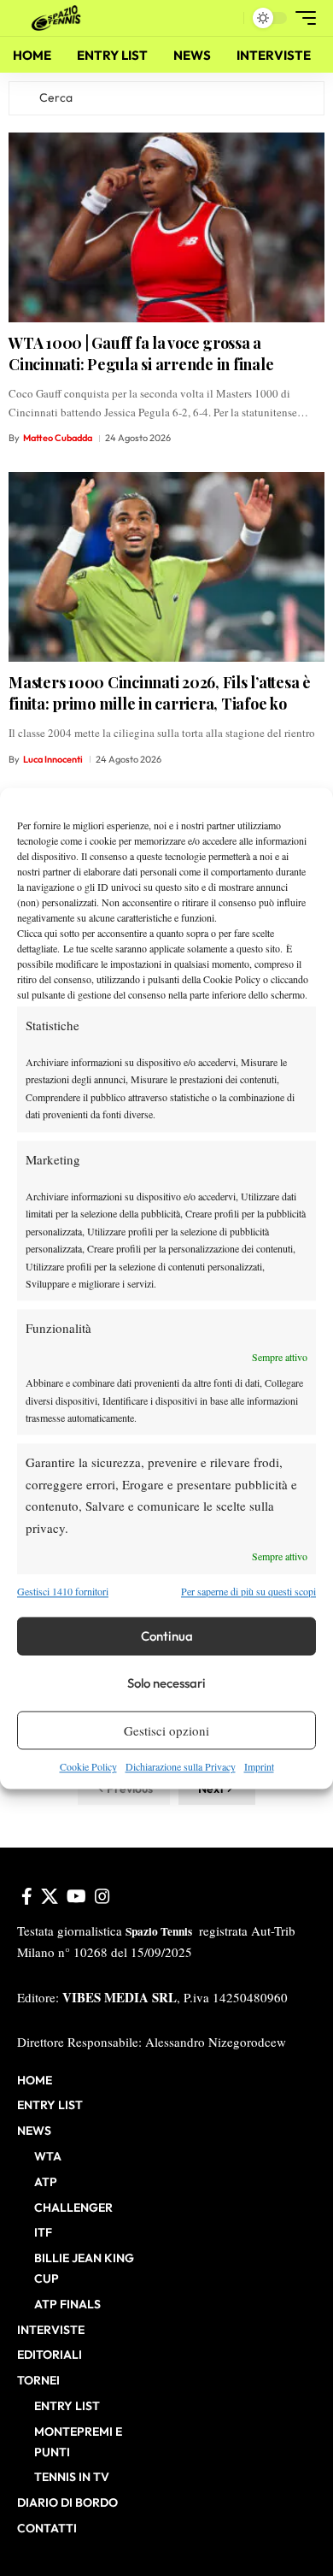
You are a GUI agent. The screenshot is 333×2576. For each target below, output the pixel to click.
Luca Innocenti (53, 759)
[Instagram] (102, 1896)
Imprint (259, 1767)
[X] (50, 1896)
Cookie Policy (88, 1767)
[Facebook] (27, 1896)
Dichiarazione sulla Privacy (181, 1767)
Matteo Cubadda (58, 438)
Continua (167, 1636)
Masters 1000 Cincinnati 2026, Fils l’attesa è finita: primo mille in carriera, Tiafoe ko (160, 693)
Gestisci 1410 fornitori (63, 1591)
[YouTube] (76, 1896)
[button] (227, 18)
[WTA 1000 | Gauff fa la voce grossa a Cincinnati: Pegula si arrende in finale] (166, 227)
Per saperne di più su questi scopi (248, 1591)
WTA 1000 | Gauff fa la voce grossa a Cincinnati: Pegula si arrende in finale (141, 354)
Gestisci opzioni (166, 1730)
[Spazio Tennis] (59, 18)
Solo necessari (166, 1683)
